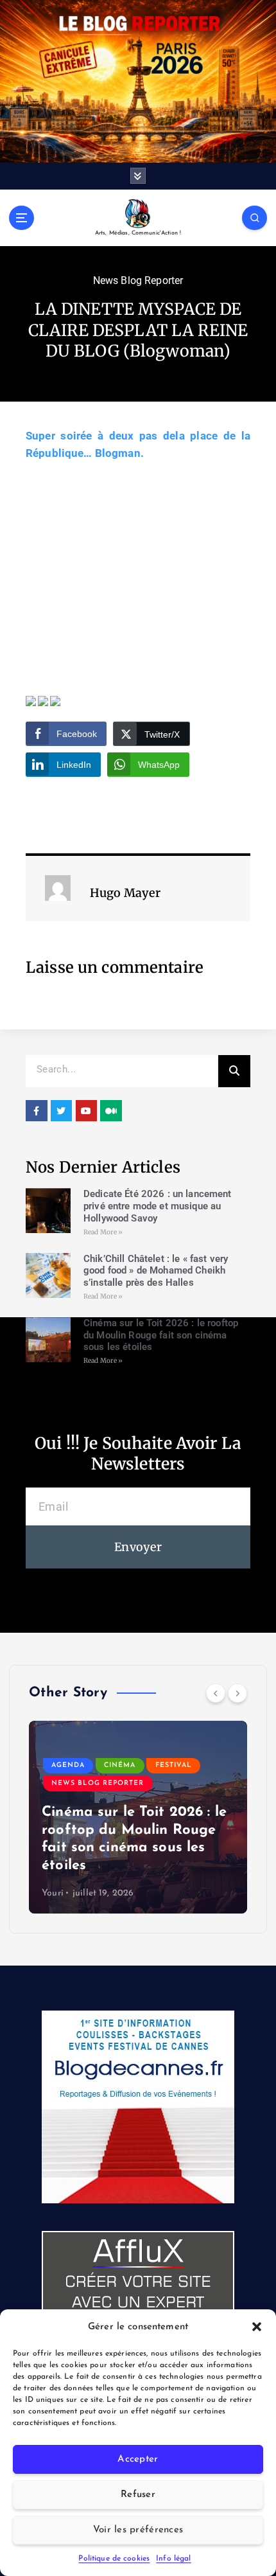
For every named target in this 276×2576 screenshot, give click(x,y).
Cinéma (120, 1765)
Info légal (173, 2559)
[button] (257, 2327)
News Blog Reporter (138, 280)
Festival (174, 1765)
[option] (138, 1817)
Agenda (68, 1765)
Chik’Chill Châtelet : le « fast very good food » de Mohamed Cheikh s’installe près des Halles (156, 1271)
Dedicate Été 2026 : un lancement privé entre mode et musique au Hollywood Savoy (158, 1206)
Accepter (138, 2459)
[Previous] (216, 1693)
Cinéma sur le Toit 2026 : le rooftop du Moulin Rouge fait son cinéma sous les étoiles (161, 1335)
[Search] (234, 1071)
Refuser (138, 2495)
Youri (53, 1893)
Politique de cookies (114, 2559)
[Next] (237, 1693)
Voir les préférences (138, 2530)
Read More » (103, 1232)
